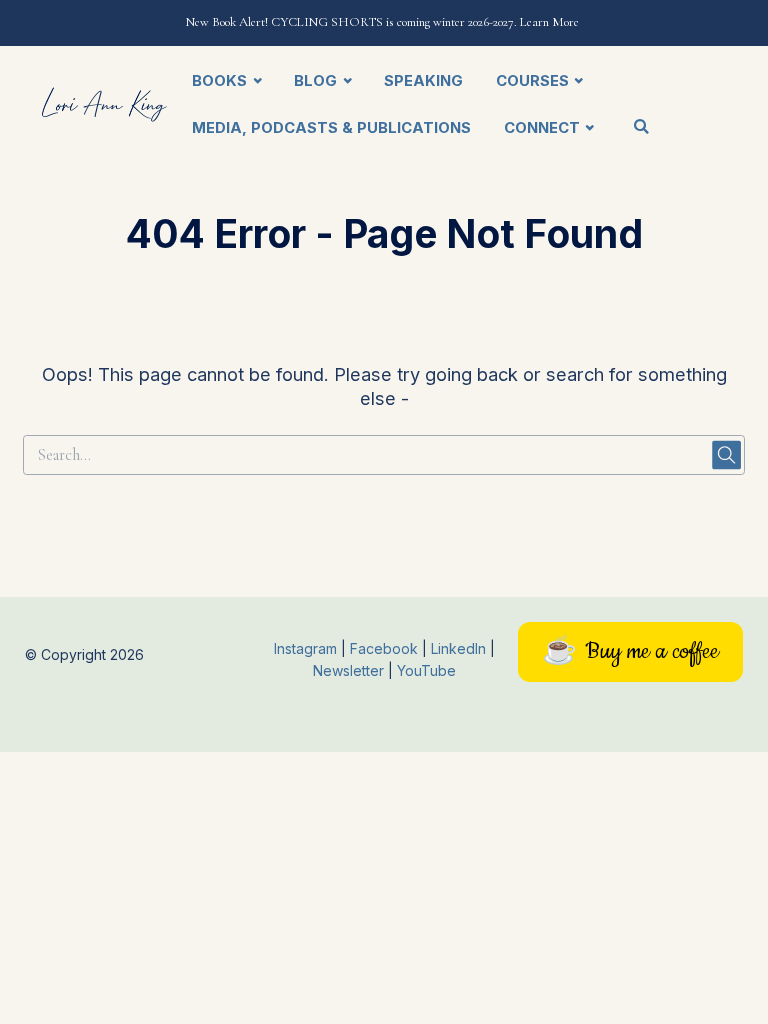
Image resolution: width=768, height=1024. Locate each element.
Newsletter (350, 670)
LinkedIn (460, 648)
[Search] (641, 127)
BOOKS (219, 81)
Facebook (386, 648)
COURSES (532, 81)
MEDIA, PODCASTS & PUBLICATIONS (331, 128)
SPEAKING (423, 81)
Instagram (305, 648)
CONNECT (542, 128)
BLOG (315, 81)
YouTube (426, 670)
